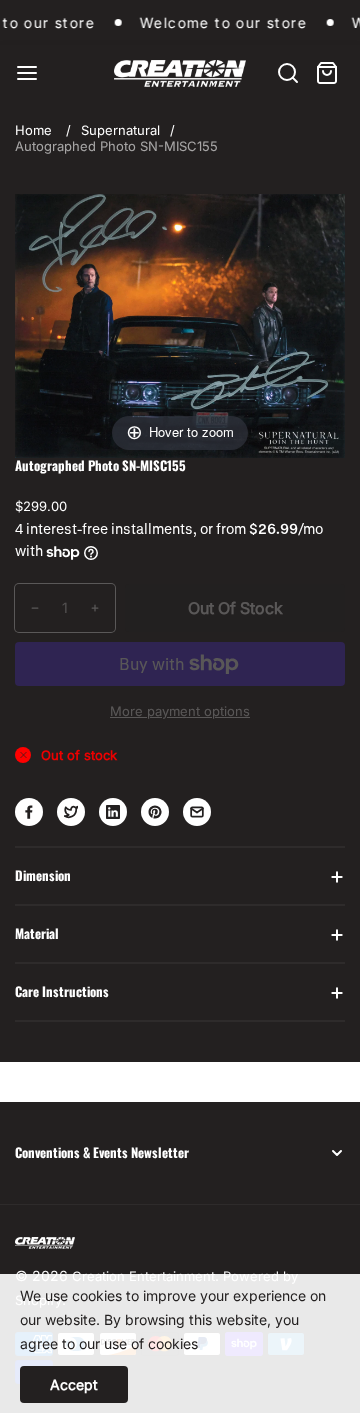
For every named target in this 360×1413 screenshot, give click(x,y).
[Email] (197, 812)
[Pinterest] (155, 812)
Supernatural (120, 130)
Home (33, 130)
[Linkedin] (113, 812)
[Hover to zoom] (180, 324)
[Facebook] (29, 812)
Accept (74, 1384)
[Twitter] (71, 812)
